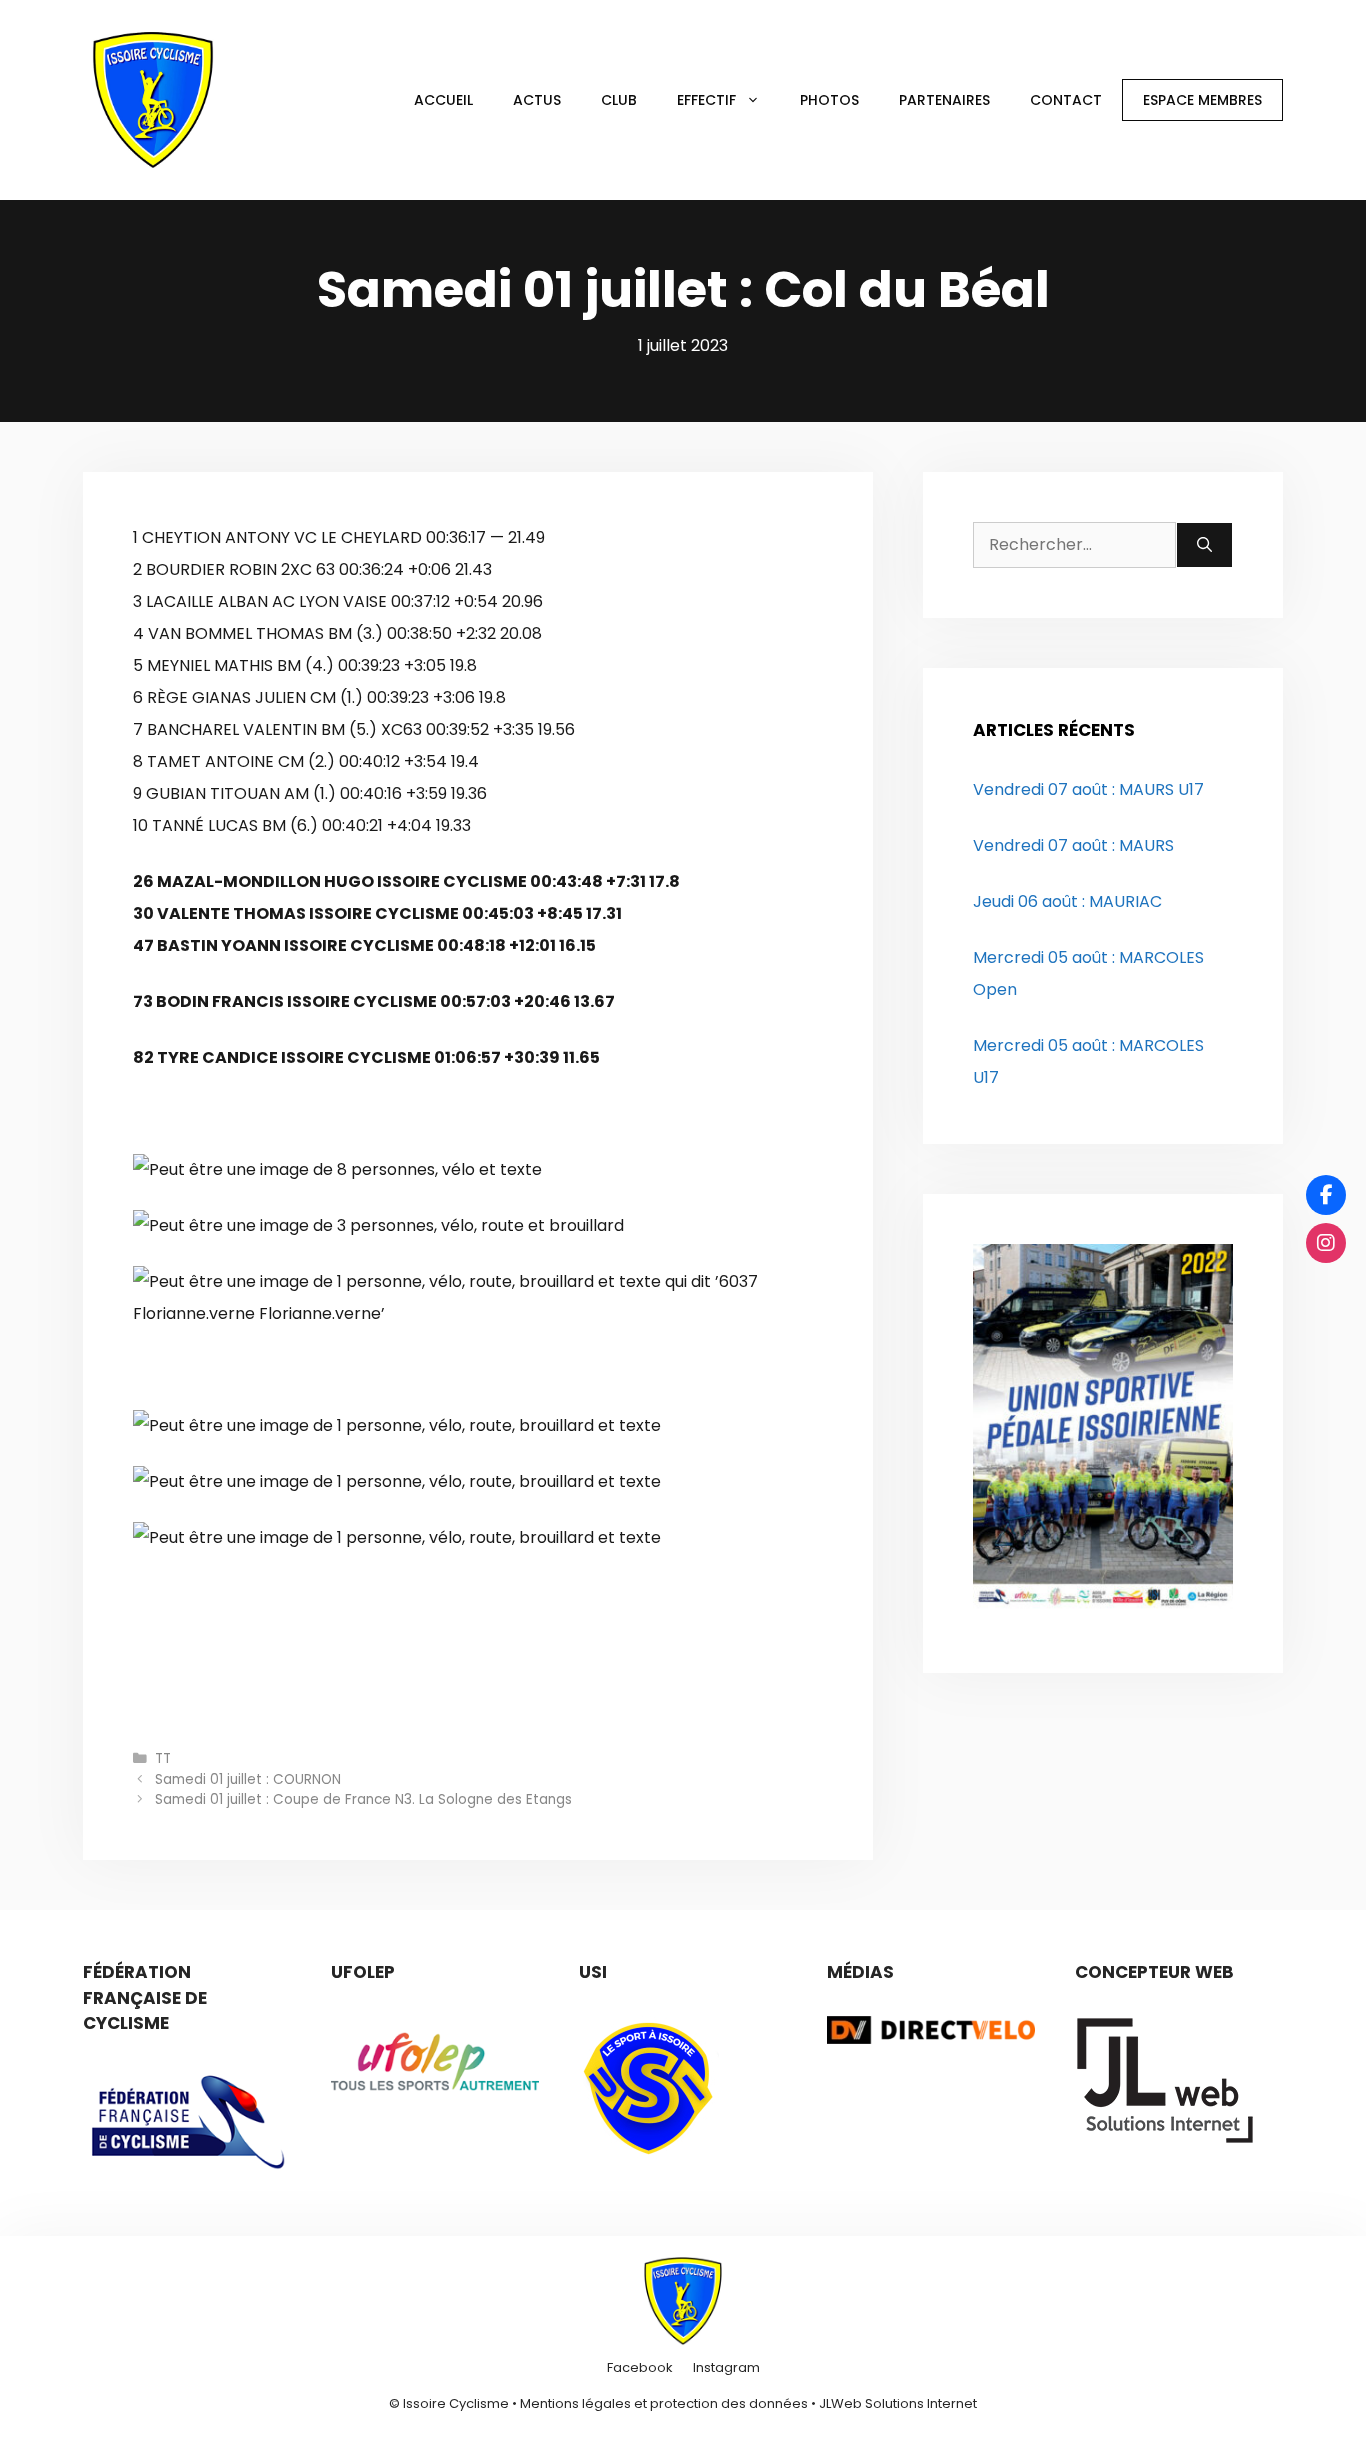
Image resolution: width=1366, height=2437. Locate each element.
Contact (1066, 100)
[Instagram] (1326, 1243)
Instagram (726, 2367)
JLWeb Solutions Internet (898, 2403)
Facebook (640, 2367)
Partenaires (944, 100)
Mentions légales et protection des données (664, 2403)
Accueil (443, 100)
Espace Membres (1202, 100)
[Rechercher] (1204, 545)
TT (163, 1758)
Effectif (706, 100)
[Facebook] (1326, 1195)
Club (619, 100)
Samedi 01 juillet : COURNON (248, 1779)
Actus (537, 100)
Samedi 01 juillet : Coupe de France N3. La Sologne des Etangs (363, 1799)
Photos (829, 100)
